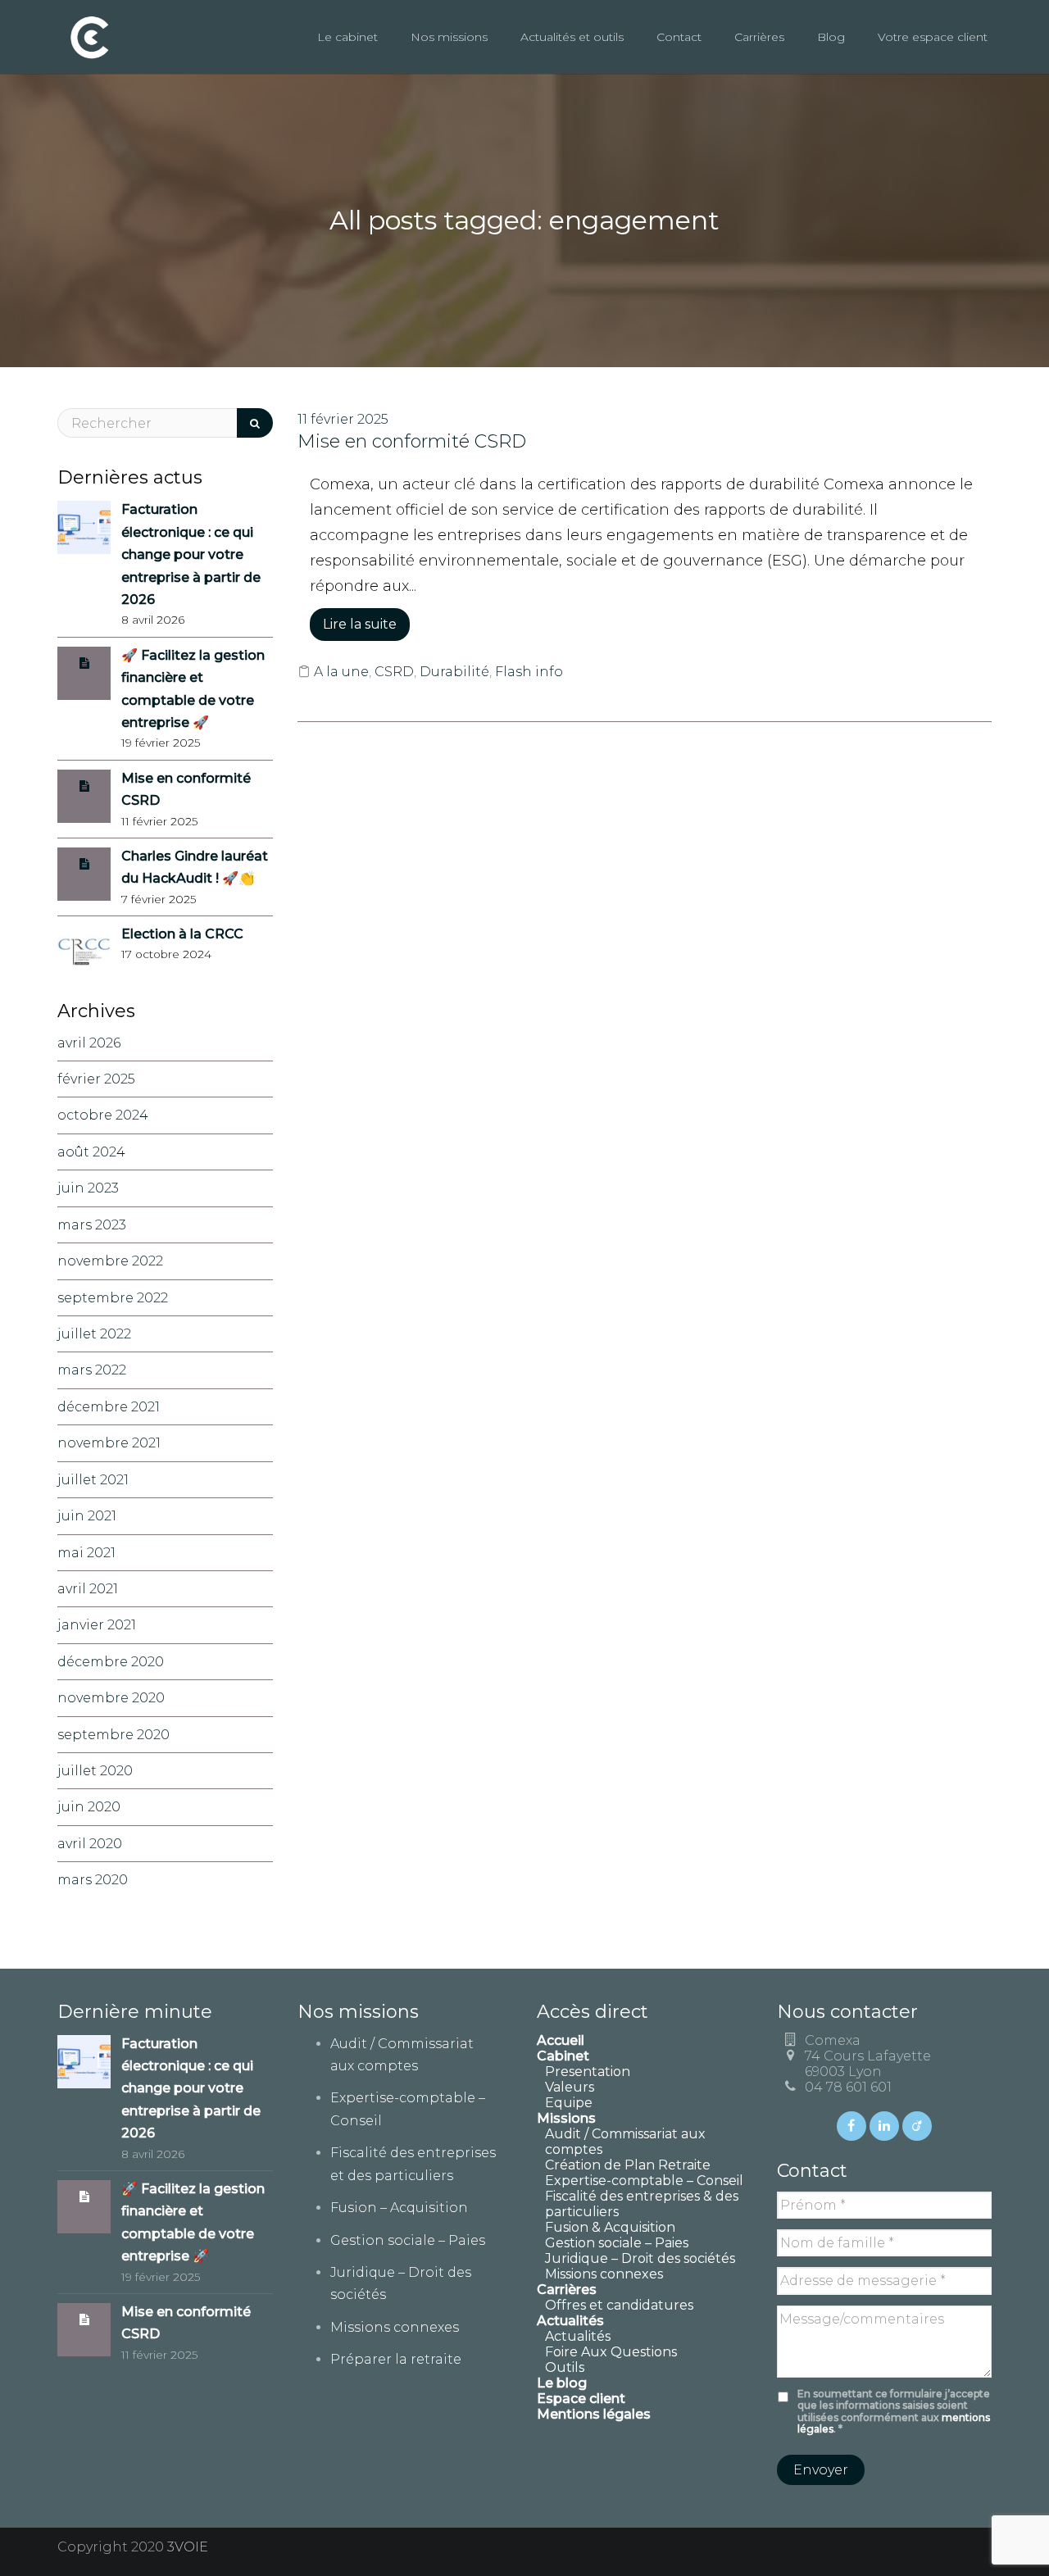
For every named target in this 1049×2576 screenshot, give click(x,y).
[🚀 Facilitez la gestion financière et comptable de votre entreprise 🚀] (84, 663)
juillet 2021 (93, 1480)
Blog (831, 37)
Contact (679, 37)
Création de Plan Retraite (628, 2165)
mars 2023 (92, 1225)
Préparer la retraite (396, 2359)
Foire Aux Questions (611, 2352)
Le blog (562, 2383)
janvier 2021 (97, 1625)
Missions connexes (395, 2327)
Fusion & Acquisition (610, 2227)
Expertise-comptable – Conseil (644, 2181)
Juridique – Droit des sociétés (640, 2258)
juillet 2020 (95, 1771)
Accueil (561, 2040)
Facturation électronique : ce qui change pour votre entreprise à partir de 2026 (191, 554)
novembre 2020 (111, 1698)
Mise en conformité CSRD (412, 441)
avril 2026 (89, 1043)
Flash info (529, 672)
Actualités (578, 2336)
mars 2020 (93, 1880)
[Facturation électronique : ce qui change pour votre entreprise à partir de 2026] (84, 527)
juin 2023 (88, 1188)
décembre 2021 (109, 1407)
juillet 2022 (94, 1334)
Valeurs (570, 2087)
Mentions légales (594, 2414)
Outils (565, 2367)
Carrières (759, 37)
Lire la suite (360, 624)
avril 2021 (88, 1589)
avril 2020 (90, 1844)
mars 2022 (92, 1370)
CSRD (394, 672)
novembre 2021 (109, 1443)
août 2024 (91, 1152)
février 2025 (96, 1079)
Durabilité (454, 672)
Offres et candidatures (619, 2305)
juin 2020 (89, 1807)
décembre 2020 (111, 1662)
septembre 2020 (114, 1735)
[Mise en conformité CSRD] (84, 786)
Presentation (588, 2072)
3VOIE (188, 2547)
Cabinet (563, 2056)
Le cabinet (347, 37)
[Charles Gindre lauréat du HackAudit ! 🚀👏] (84, 863)
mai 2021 (86, 1553)
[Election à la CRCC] (84, 951)
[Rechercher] (255, 423)
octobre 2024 (103, 1115)
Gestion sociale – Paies (408, 2240)
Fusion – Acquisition (399, 2208)
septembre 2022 (113, 1298)
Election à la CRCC (182, 934)
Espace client (581, 2399)
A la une (341, 672)
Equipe (569, 2103)
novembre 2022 (110, 1261)
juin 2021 (87, 1516)
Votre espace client (933, 37)
